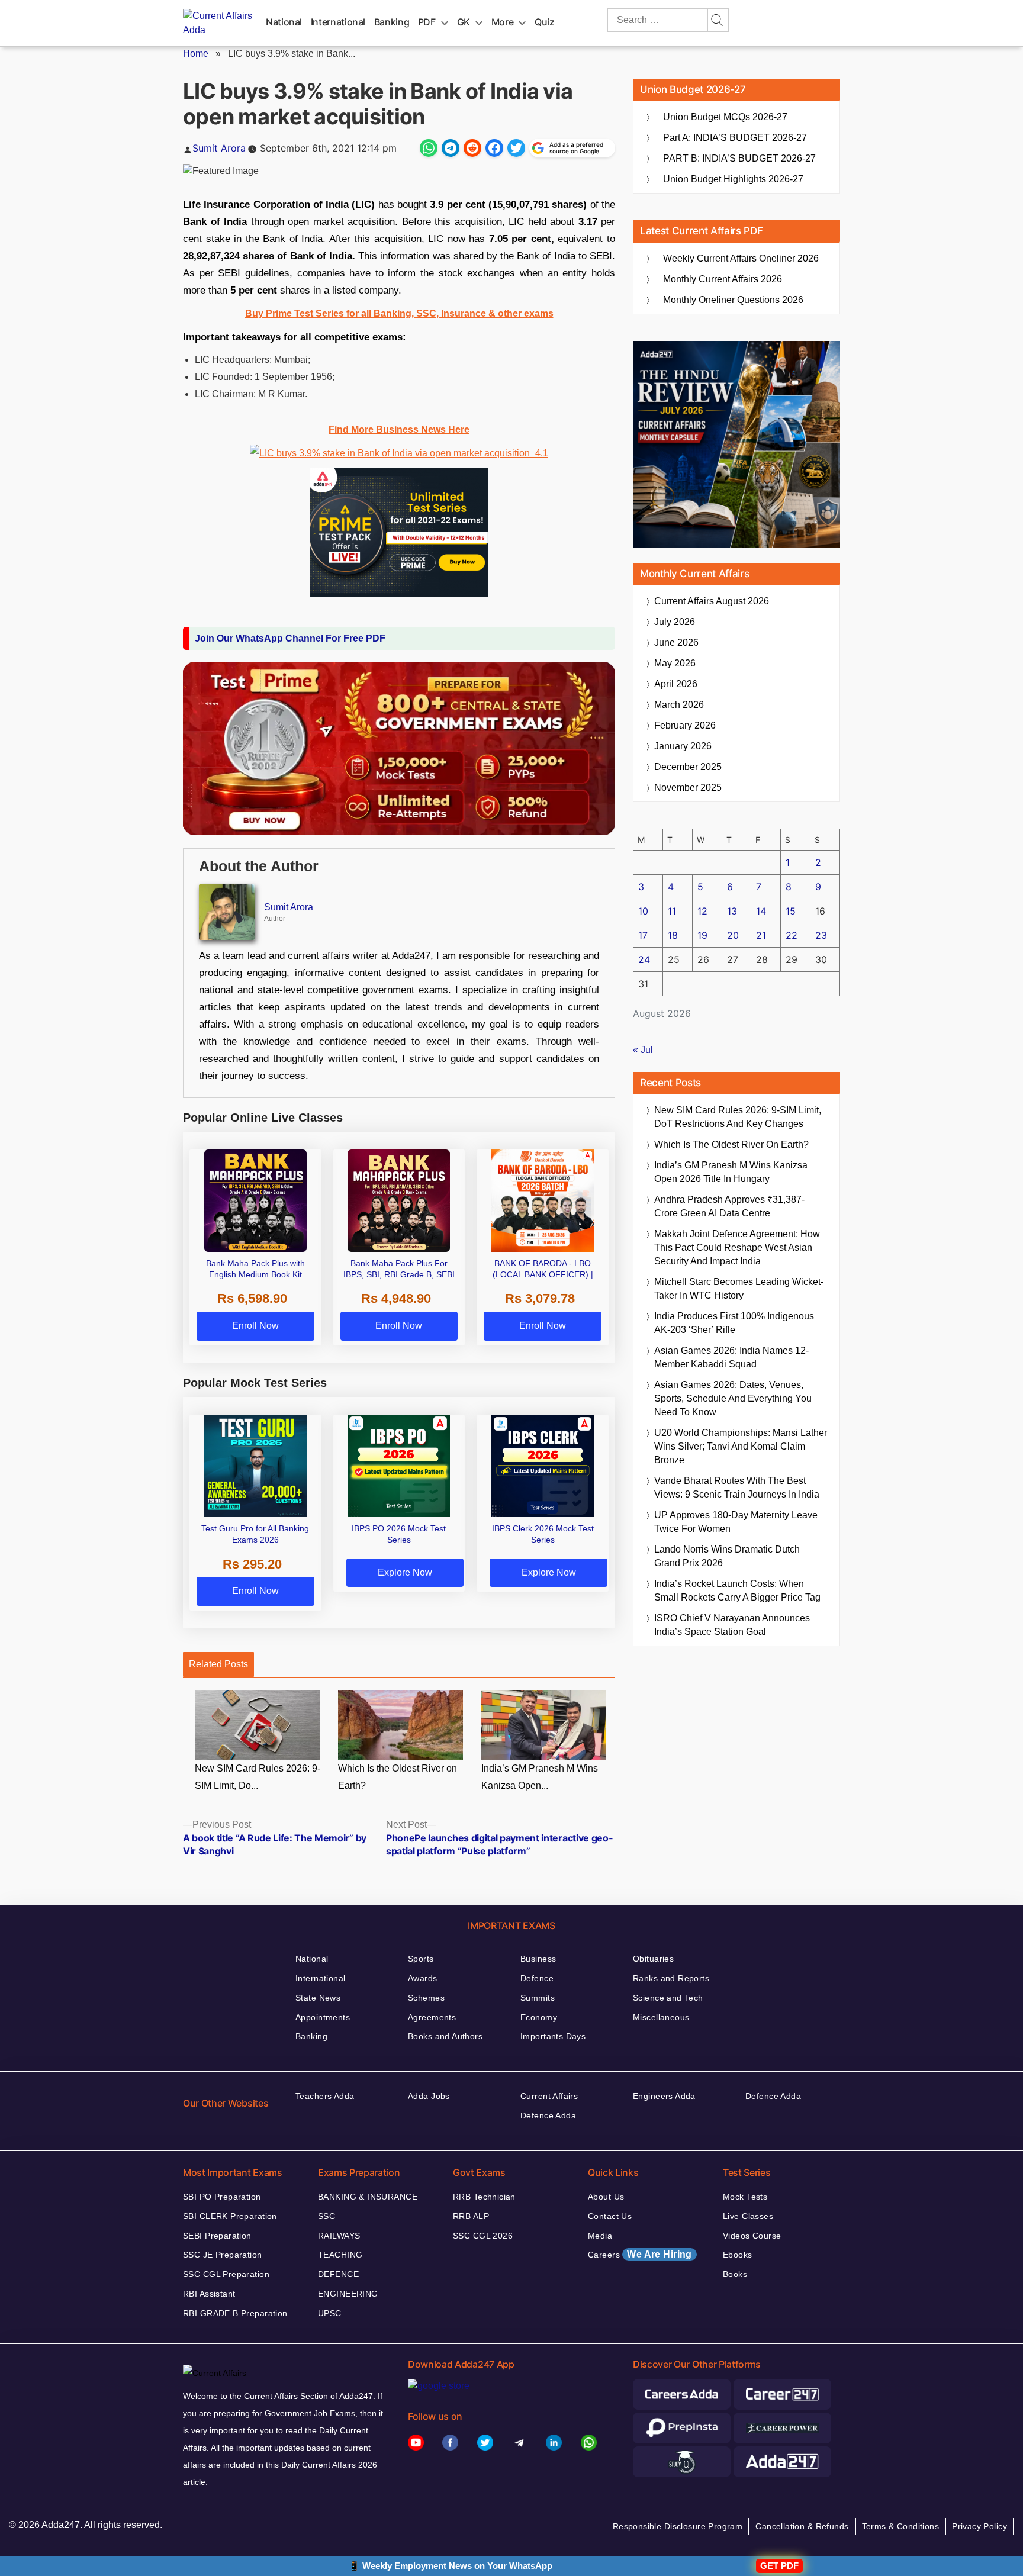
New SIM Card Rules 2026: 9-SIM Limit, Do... (258, 1777)
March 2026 (679, 705)
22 (792, 935)
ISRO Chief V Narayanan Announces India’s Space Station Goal (732, 1625)
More (503, 22)
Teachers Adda (325, 2096)
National (284, 22)
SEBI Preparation (217, 2236)
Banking (392, 22)
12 (702, 911)
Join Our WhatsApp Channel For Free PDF (290, 638)
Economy (539, 2017)
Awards (423, 1978)
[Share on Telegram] (451, 148)
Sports (421, 1959)
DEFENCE (338, 2274)
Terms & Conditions (901, 2526)
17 (643, 935)
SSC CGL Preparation (226, 2274)
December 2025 (688, 767)
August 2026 (712, 601)
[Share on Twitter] (516, 148)
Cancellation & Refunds (802, 2526)
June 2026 (676, 643)
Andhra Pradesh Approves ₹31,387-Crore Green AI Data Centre (729, 1206)
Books (735, 2274)
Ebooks (738, 2255)
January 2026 (683, 746)
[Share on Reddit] (472, 148)
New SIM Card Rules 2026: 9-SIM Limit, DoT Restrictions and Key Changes (738, 1117)
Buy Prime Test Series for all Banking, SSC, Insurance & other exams (399, 313)
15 (791, 911)
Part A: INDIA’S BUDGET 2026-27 (735, 138)
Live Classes (748, 2216)
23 (821, 935)
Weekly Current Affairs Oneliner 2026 (741, 258)
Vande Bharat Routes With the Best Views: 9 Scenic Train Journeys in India (737, 1487)
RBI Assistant (209, 2294)
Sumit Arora (219, 148)
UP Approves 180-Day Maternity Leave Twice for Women (736, 1522)
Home (196, 54)
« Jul (643, 1050)
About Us (606, 2197)
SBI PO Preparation (222, 2197)
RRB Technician (484, 2197)
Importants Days (553, 2036)
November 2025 (688, 788)
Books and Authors (445, 2036)
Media (600, 2236)
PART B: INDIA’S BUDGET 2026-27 (739, 158)
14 (761, 911)
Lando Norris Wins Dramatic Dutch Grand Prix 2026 (727, 1556)
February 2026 (685, 725)
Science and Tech (668, 1998)
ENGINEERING (348, 2294)
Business (538, 1959)
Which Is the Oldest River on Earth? (398, 1777)
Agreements (432, 2017)
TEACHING (340, 2255)
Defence (537, 1978)
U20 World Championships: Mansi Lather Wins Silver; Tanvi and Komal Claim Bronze (741, 1446)
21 (761, 935)
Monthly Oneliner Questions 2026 (733, 300)
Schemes (426, 1998)
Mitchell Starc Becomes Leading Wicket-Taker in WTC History (739, 1289)
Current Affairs (549, 2096)
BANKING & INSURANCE (368, 2197)
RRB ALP (471, 2216)
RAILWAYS (339, 2236)
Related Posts (218, 1664)
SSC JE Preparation (223, 2255)
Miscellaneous (661, 2017)
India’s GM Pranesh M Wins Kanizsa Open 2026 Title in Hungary (731, 1172)
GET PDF (779, 2566)
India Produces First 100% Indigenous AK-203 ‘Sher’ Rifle (734, 1323)
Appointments (323, 2017)
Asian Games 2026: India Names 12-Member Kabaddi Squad (731, 1357)
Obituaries (653, 1959)
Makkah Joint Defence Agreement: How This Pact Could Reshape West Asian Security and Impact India (737, 1247)
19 (702, 935)
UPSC (330, 2313)
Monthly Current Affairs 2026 (723, 279)
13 (732, 911)
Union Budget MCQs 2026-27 (725, 117)
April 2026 (676, 684)
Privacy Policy (979, 2526)
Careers (640, 2254)
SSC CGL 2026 (483, 2236)
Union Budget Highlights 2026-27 (733, 179)
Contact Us (610, 2216)
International (338, 22)
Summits (538, 1998)
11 (672, 911)
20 (733, 935)
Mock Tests (745, 2197)
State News (318, 1998)
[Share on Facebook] (494, 148)
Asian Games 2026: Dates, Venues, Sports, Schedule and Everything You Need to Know (733, 1398)
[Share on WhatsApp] (429, 148)
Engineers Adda (664, 2096)
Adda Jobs (429, 2096)
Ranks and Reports (671, 1978)
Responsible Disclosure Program (678, 2526)
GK (464, 22)
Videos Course (752, 2236)
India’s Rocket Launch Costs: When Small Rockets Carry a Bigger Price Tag (737, 1590)
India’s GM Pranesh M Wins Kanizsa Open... (540, 1777)
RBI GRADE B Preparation (235, 2313)
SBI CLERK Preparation (230, 2216)
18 (673, 935)
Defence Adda (548, 2115)
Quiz (545, 22)
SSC (326, 2216)
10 (643, 911)
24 (644, 959)
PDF (427, 22)
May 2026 (675, 663)
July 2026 (675, 622)
